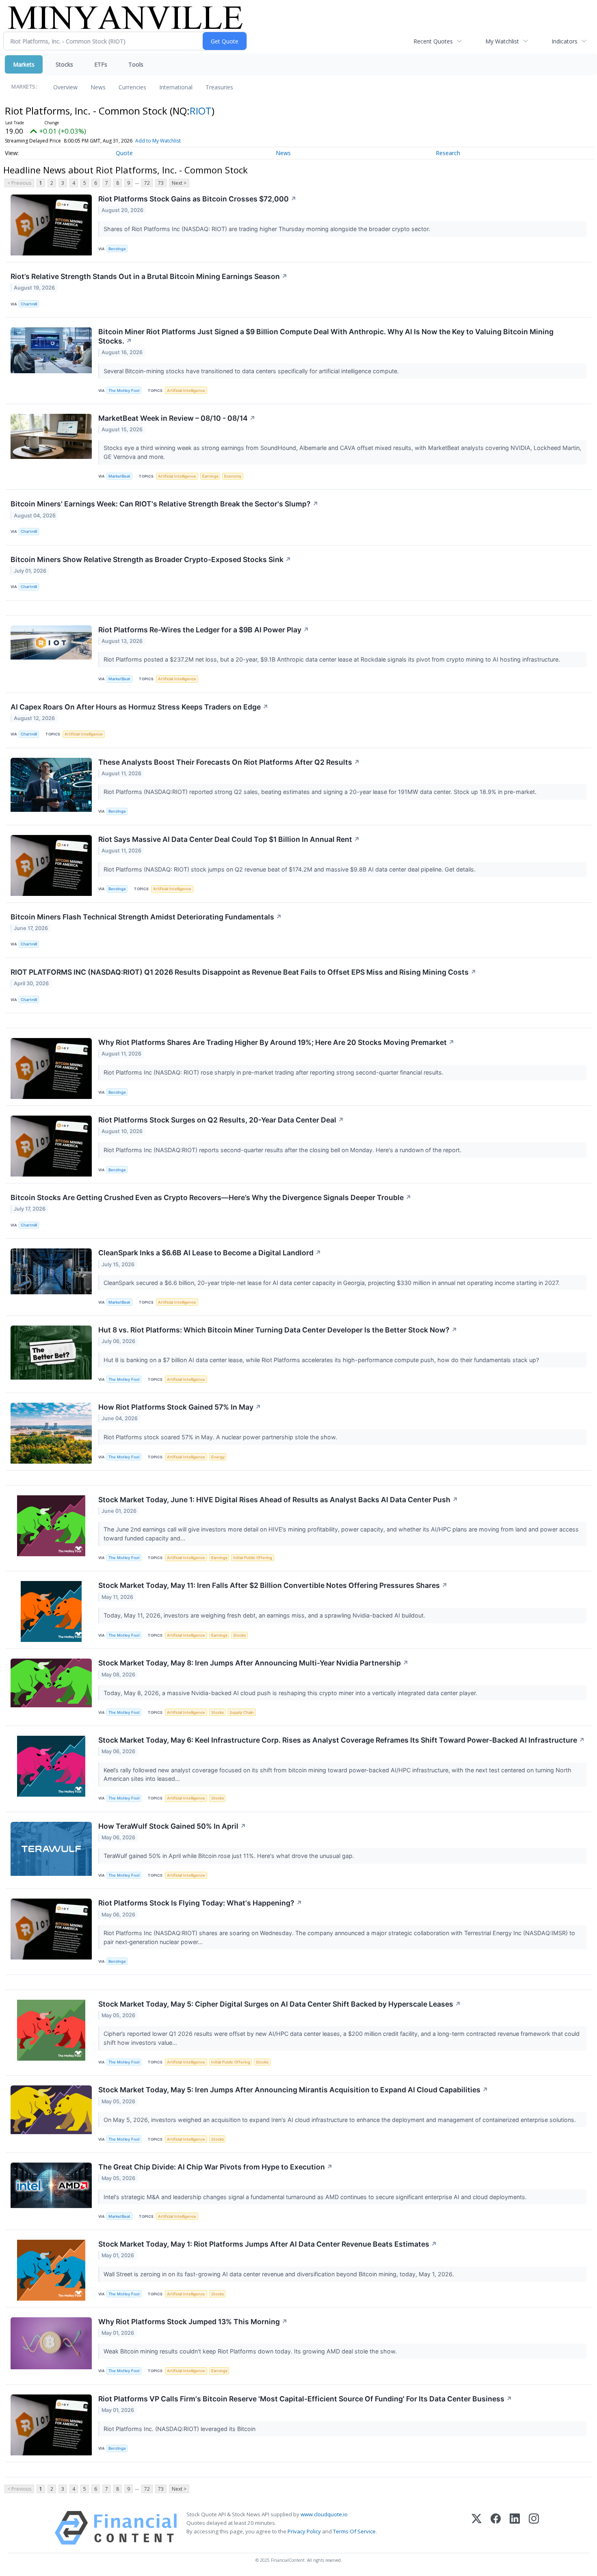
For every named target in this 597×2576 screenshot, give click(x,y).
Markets (24, 64)
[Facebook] (496, 2528)
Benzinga (117, 249)
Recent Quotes (433, 41)
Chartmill (29, 304)
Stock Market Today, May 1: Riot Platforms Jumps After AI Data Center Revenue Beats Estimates (268, 2244)
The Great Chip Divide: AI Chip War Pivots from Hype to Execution (215, 2167)
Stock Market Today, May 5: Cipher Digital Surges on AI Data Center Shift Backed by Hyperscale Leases (280, 2004)
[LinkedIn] (515, 2528)
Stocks (64, 64)
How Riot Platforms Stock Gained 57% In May (180, 1407)
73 (161, 183)
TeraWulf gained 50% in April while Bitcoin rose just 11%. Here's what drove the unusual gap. (230, 1856)
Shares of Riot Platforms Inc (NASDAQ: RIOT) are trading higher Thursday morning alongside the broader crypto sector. (268, 229)
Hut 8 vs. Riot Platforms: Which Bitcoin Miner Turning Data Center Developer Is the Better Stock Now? (278, 1330)
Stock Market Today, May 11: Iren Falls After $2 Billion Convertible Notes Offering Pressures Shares (273, 1585)
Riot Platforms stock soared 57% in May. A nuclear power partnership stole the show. (221, 1437)
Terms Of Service (354, 2531)
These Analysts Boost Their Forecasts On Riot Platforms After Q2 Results (229, 762)
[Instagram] (534, 2528)
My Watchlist (502, 41)
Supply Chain (242, 1712)
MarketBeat (119, 476)
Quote (124, 153)
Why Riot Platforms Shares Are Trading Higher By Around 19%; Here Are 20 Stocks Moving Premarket (276, 1042)
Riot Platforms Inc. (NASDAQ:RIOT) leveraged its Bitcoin (180, 2429)
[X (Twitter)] (477, 2528)
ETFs (101, 64)
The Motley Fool (124, 390)
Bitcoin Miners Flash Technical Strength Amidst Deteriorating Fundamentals (146, 917)
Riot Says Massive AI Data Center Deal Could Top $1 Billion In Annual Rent (229, 839)
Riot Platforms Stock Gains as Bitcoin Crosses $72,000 (197, 199)
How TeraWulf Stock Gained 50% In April (172, 1826)
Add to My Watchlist (158, 141)
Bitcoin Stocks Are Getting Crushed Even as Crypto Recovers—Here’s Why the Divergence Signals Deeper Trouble (211, 1197)
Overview (65, 87)
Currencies (132, 87)
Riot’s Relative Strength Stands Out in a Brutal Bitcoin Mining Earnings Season (149, 276)
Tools (136, 64)
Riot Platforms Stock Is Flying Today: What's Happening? (200, 1903)
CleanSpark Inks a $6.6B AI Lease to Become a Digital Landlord (210, 1253)
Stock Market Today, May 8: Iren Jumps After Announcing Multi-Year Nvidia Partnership (253, 1663)
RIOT (201, 111)
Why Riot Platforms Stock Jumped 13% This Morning (193, 2322)
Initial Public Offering (253, 1558)
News (98, 87)
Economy (233, 476)
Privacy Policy (304, 2531)
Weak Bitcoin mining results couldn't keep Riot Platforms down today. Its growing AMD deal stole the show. (251, 2351)
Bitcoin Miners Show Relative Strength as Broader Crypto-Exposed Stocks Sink (151, 559)
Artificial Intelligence (186, 390)
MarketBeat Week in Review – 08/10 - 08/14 (177, 418)
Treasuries (219, 87)
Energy (218, 1457)
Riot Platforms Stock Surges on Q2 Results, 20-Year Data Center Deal (221, 1120)
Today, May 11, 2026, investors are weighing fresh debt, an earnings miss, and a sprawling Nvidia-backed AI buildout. (265, 1615)
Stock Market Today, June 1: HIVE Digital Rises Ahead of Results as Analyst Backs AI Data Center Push (278, 1500)
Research (448, 153)
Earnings (210, 476)
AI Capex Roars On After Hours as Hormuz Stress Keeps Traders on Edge (140, 707)
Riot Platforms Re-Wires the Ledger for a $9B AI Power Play (204, 630)
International (176, 87)
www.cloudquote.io (324, 2514)
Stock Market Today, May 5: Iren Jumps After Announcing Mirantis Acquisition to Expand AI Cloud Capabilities (293, 2090)
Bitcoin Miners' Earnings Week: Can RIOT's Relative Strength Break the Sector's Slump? (164, 504)
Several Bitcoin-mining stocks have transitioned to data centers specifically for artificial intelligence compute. (252, 371)
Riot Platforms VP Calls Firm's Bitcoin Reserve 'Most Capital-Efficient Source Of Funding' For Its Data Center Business (305, 2399)
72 (147, 183)
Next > (179, 183)
